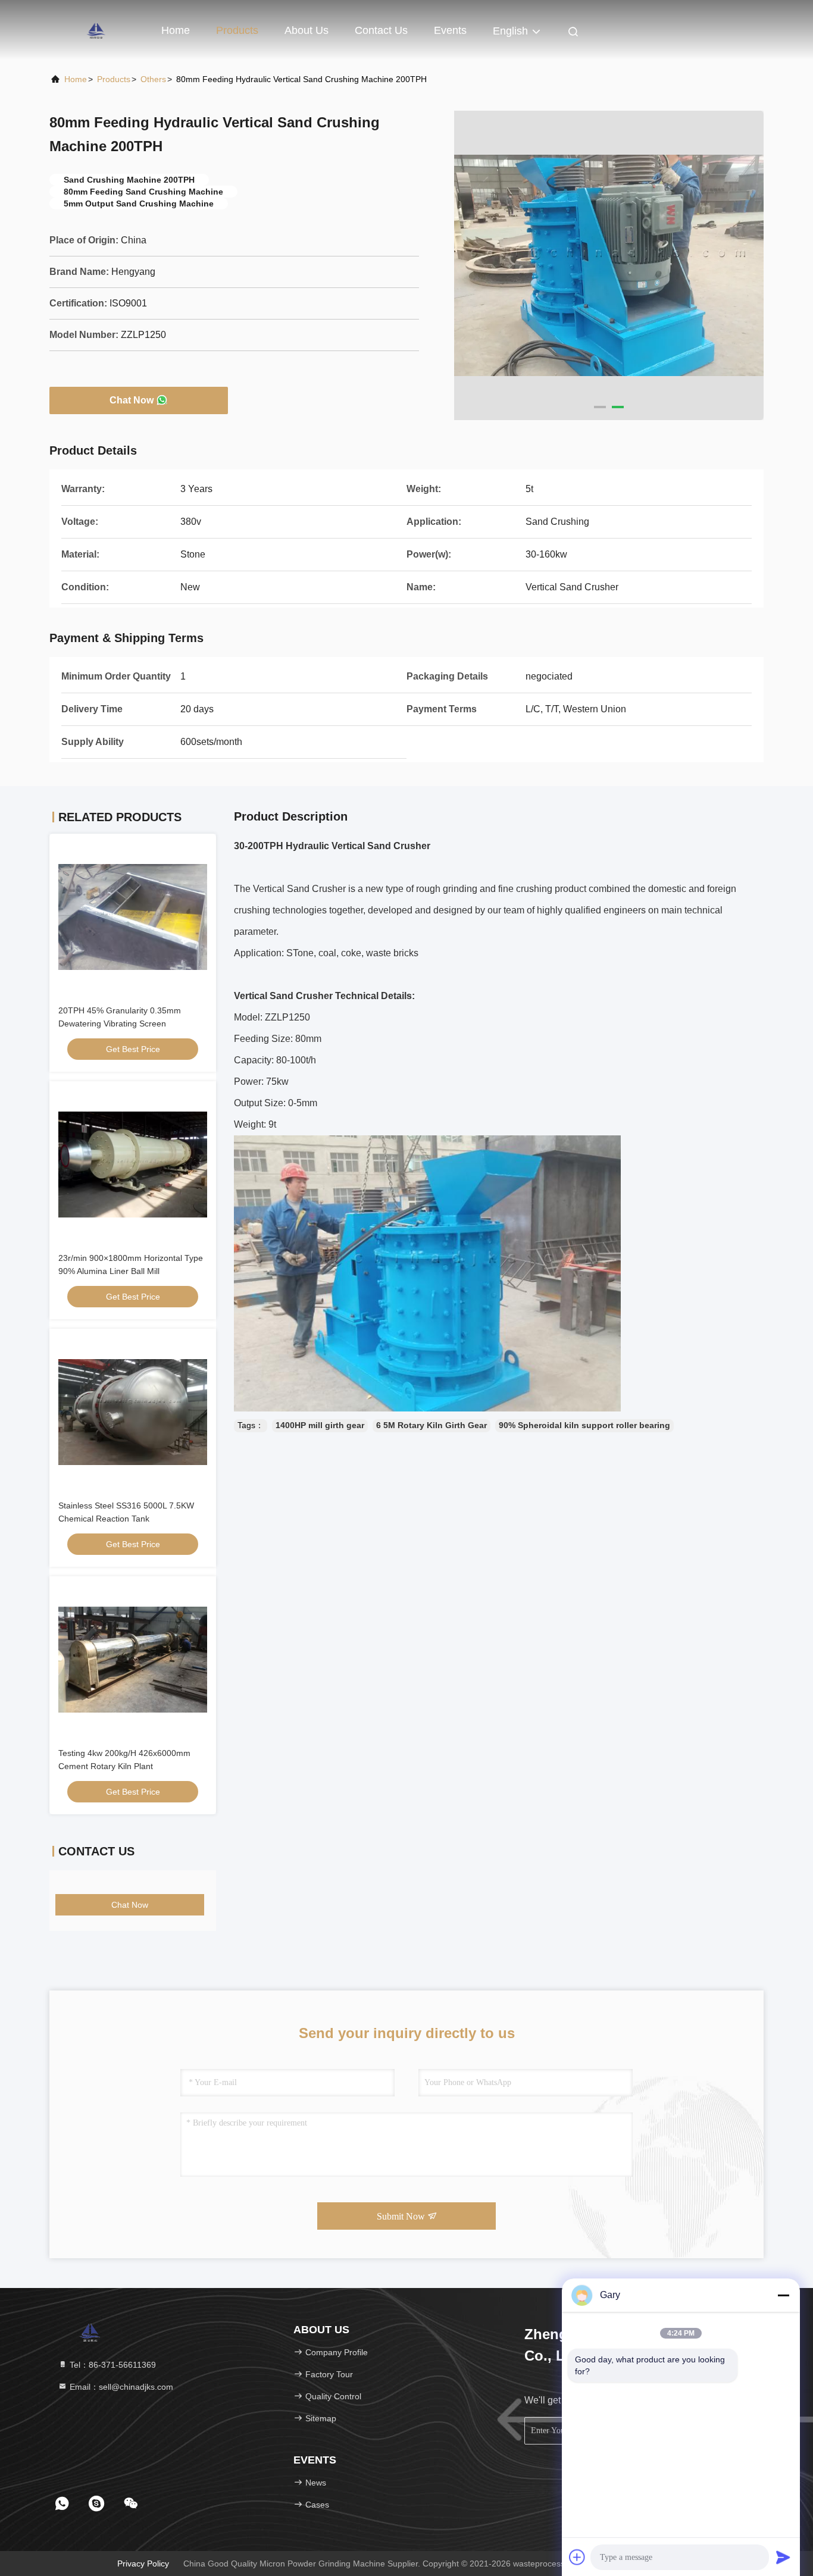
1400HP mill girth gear (320, 1425)
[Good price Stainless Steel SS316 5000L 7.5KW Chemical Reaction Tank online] (133, 1412)
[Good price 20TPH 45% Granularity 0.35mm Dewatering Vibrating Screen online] (133, 917)
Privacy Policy (143, 2564)
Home (176, 30)
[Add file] (577, 2557)
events (450, 30)
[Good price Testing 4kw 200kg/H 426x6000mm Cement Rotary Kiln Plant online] (133, 1660)
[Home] (97, 30)
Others (153, 79)
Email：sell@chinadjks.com (120, 2387)
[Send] (783, 2557)
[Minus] (783, 2295)
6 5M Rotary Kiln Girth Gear (431, 1425)
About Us (307, 30)
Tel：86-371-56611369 (112, 2365)
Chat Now (132, 400)
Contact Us (381, 30)
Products (237, 30)
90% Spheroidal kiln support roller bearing (584, 1425)
